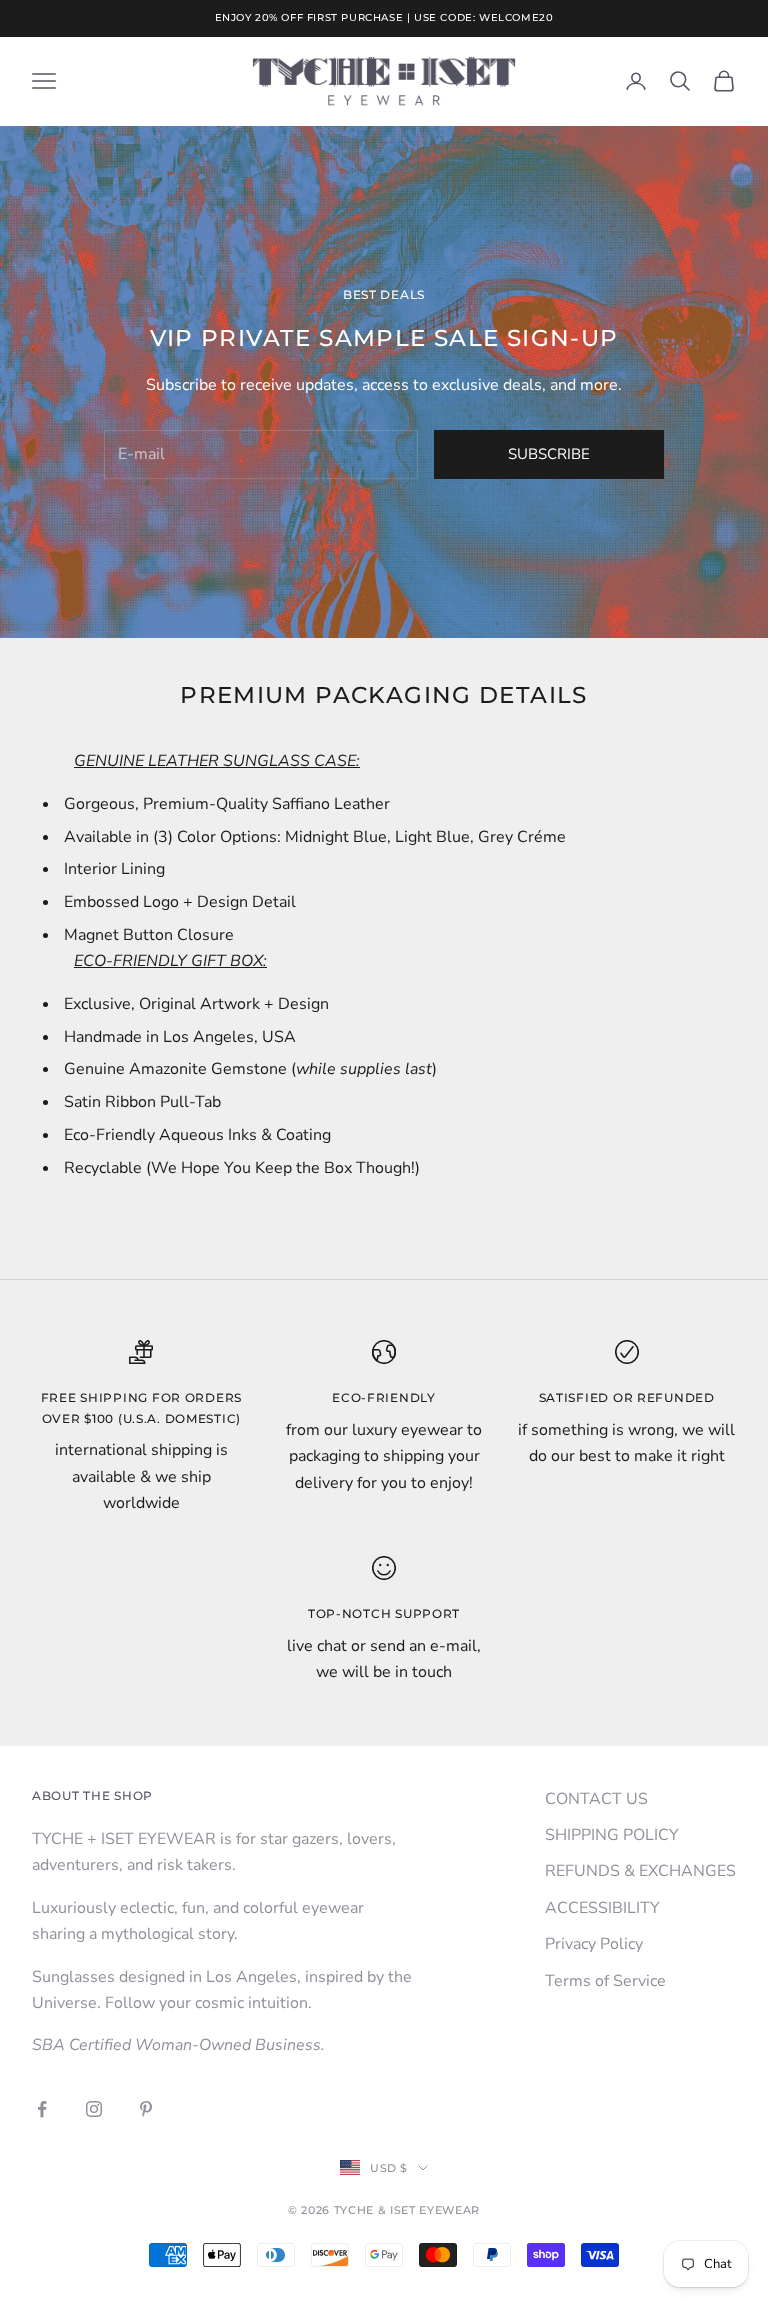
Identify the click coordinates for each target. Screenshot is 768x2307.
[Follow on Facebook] (42, 2109)
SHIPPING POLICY (612, 1835)
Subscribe (549, 454)
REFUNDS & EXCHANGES (640, 1871)
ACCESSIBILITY (602, 1908)
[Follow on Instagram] (94, 2109)
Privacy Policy (594, 1944)
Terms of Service (605, 1981)
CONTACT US (596, 1799)
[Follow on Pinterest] (146, 2109)
